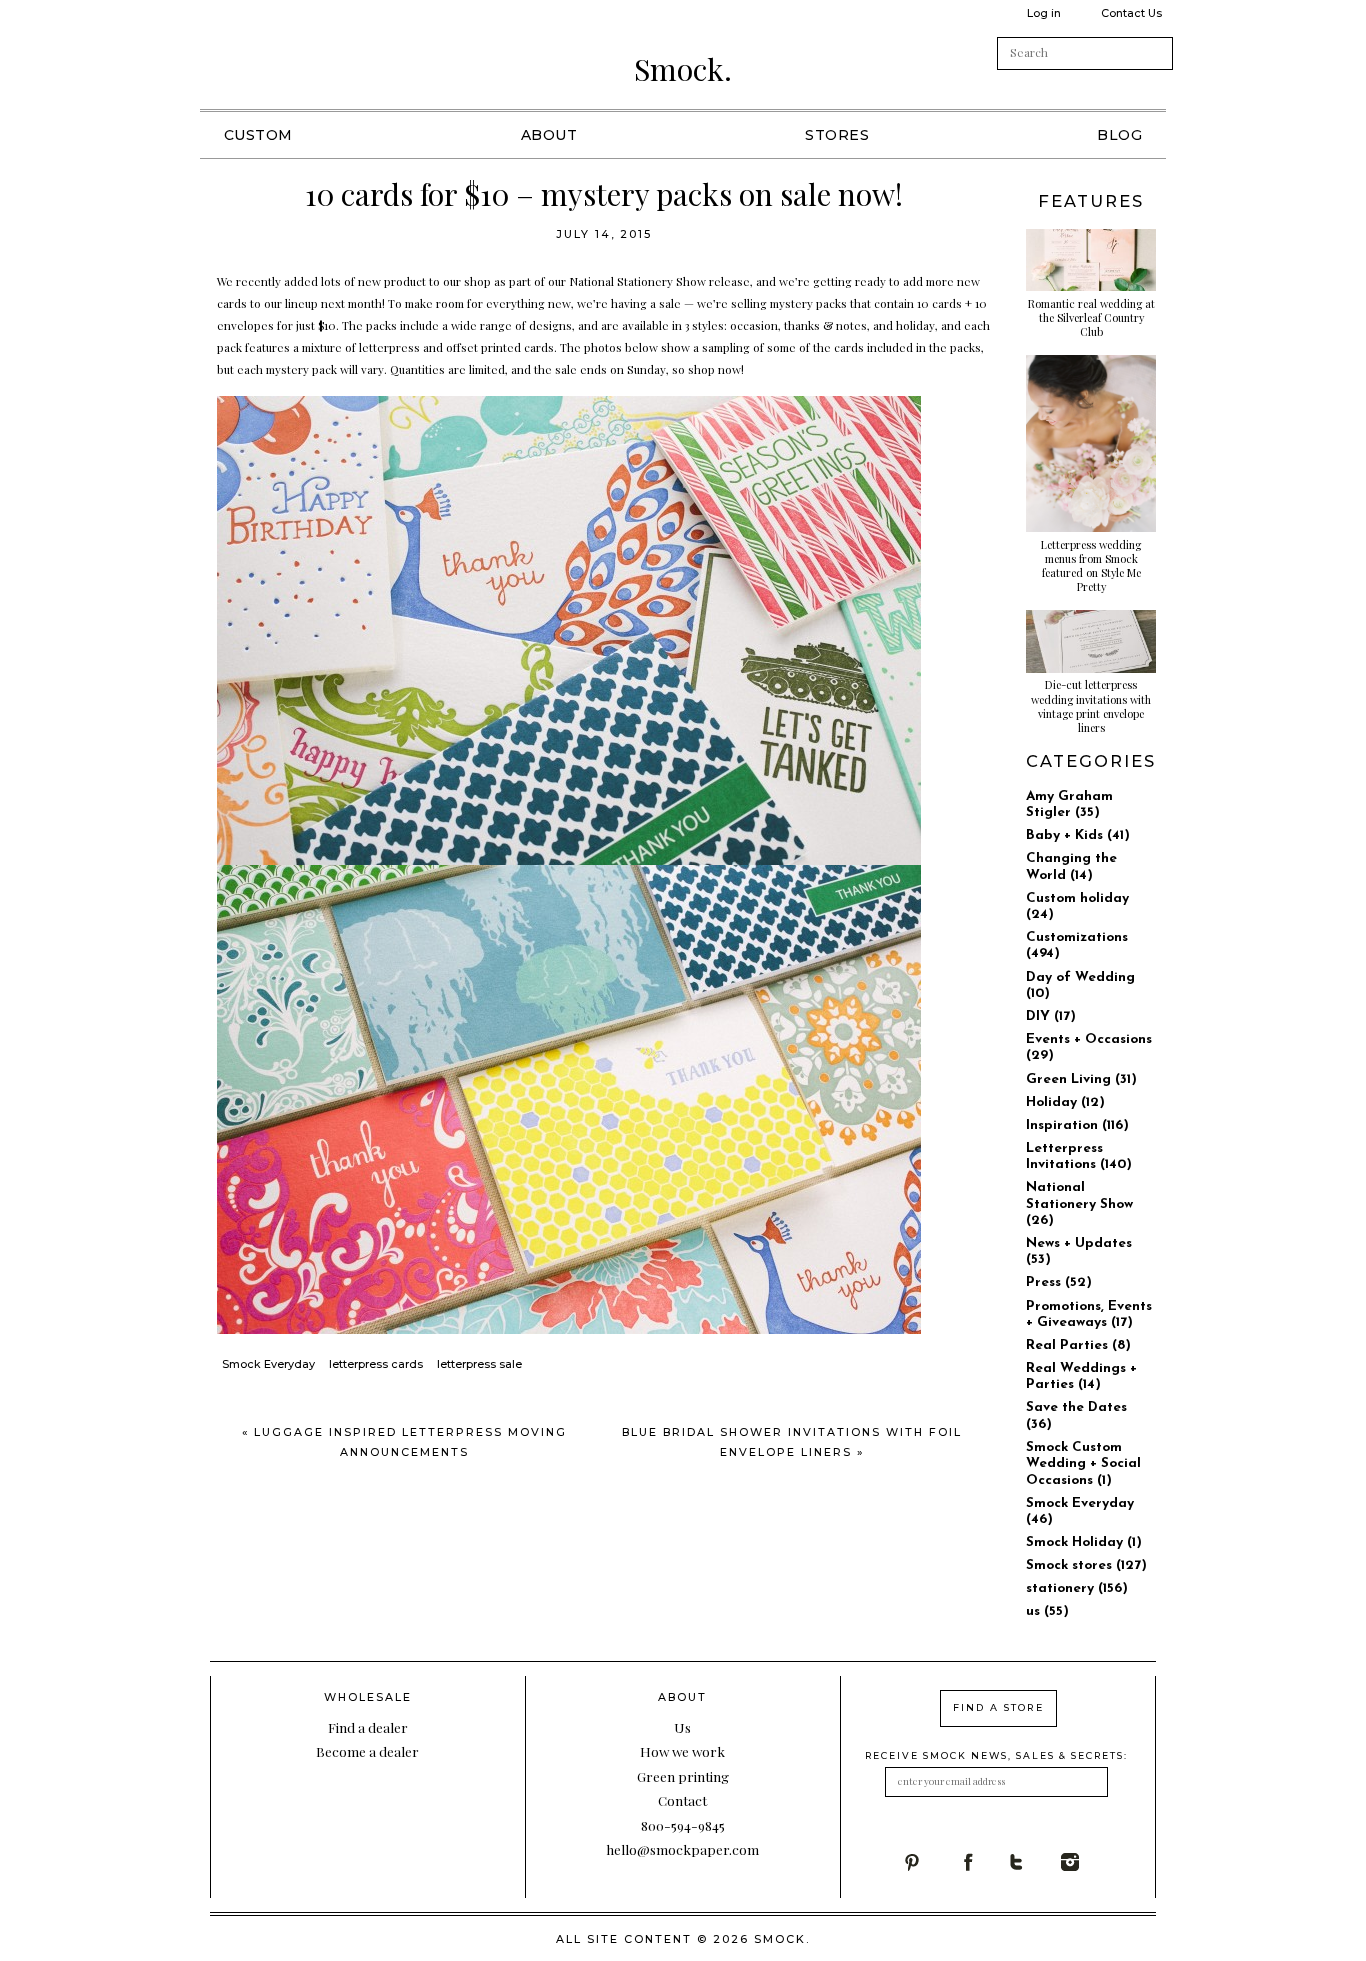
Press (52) (1059, 1282)
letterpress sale (479, 1364)
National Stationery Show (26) (1079, 1204)
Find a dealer (368, 1727)
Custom (258, 135)
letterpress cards (376, 1364)
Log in (1044, 13)
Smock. (683, 69)
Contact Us (1131, 13)
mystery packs (808, 303)
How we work (682, 1751)
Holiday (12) (1065, 1102)
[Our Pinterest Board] (929, 1862)
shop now (714, 369)
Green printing (683, 1776)
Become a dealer (367, 1751)
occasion (754, 325)
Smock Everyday (268, 1364)
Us (682, 1727)
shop (477, 281)
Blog (1119, 135)
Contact (682, 1800)
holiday (915, 325)
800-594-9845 (683, 1825)
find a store (998, 1707)
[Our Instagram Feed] (1087, 1862)
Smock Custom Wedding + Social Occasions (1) (1083, 1464)
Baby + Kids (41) (1078, 835)
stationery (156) (1077, 1588)
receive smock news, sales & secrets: (996, 1755)
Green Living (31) (1081, 1079)
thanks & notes (825, 325)
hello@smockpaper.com (682, 1849)
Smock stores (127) (1086, 1565)
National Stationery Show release (659, 281)
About (549, 135)
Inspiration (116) (1077, 1125)
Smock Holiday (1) (1084, 1542)
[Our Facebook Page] (982, 1862)
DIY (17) (1051, 1016)
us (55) (1047, 1611)
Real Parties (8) (1078, 1345)
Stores (837, 135)
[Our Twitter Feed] (1034, 1862)
